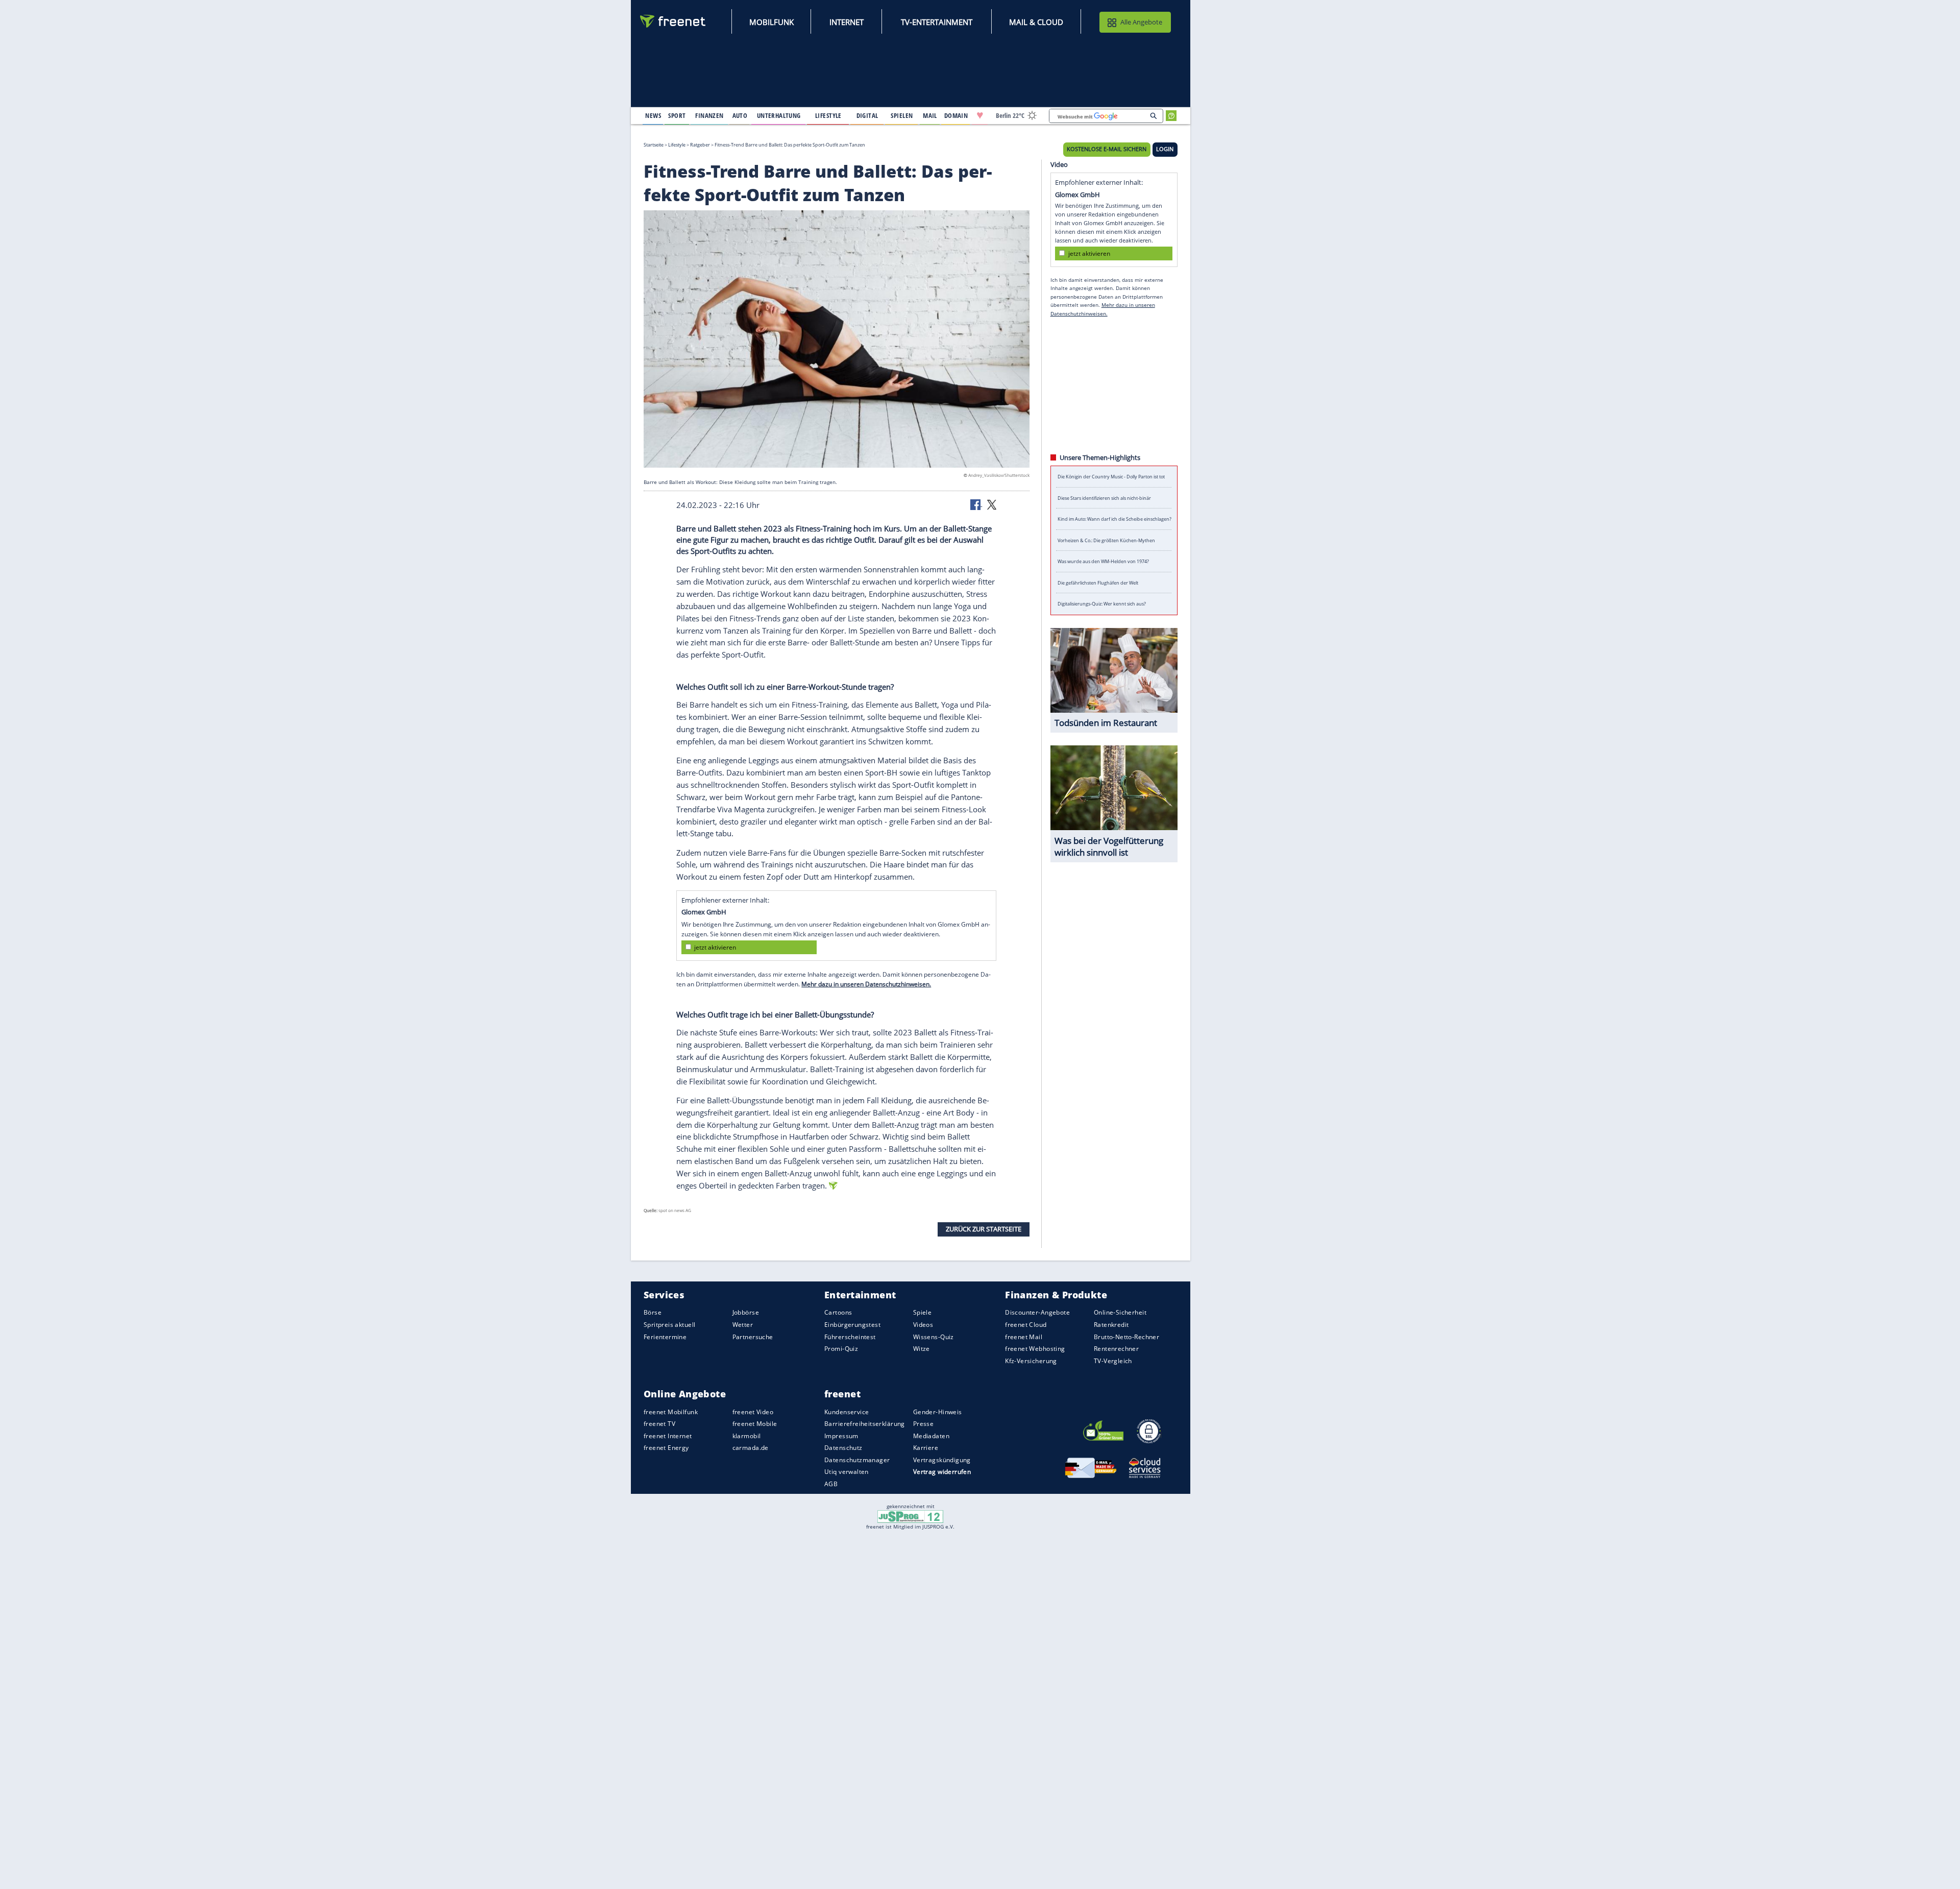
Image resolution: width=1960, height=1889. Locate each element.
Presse (924, 1424)
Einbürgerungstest (852, 1325)
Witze (922, 1349)
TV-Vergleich (1113, 1361)
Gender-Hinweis (938, 1412)
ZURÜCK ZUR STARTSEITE (984, 1229)
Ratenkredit (1111, 1325)
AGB (831, 1484)
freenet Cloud (1026, 1325)
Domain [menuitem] (956, 115)
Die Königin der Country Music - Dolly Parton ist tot (1111, 477)
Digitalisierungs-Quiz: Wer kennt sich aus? (1102, 604)
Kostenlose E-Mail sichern (1107, 149)
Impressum (841, 1436)
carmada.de (751, 1448)
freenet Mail (1024, 1337)
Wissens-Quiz (934, 1337)
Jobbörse (746, 1312)
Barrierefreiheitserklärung (865, 1424)
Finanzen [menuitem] (709, 115)
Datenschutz (843, 1448)
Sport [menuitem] (677, 115)
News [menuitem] (653, 115)
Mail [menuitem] (930, 115)
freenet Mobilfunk (671, 1412)
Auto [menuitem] (740, 115)
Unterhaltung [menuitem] (779, 115)
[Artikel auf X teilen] (992, 504)
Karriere (926, 1448)
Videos (923, 1325)
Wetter (743, 1325)
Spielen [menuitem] (902, 115)
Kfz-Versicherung (1031, 1361)
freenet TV (659, 1424)
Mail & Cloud (1036, 22)
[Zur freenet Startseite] (673, 21)
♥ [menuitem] (980, 115)
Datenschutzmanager (857, 1460)
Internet (847, 22)
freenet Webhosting (1035, 1349)
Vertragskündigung (942, 1460)
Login (1165, 149)
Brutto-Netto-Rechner (1126, 1337)
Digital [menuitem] (867, 115)
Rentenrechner (1116, 1349)
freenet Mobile (755, 1424)
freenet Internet (668, 1436)
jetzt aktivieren (715, 947)
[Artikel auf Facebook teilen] (976, 504)
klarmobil (747, 1436)
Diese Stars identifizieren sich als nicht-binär (1104, 498)
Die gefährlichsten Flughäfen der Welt (1098, 583)
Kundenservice (847, 1412)
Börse (653, 1312)
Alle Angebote (1141, 22)
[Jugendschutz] (910, 1516)
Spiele (923, 1312)
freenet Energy (666, 1448)
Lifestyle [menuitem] (828, 115)
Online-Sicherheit (1120, 1312)
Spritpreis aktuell (669, 1325)
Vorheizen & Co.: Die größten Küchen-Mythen (1106, 540)
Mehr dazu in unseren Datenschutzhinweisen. (866, 984)
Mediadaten (931, 1436)
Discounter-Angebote (1037, 1312)
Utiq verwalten (847, 1472)
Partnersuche (753, 1337)
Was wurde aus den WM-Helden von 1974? (1103, 561)
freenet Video (753, 1412)
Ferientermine (665, 1337)
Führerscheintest (850, 1337)
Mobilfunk (771, 22)
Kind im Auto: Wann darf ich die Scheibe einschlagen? (1114, 519)
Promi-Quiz (841, 1349)
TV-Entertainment (937, 22)
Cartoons (838, 1312)
